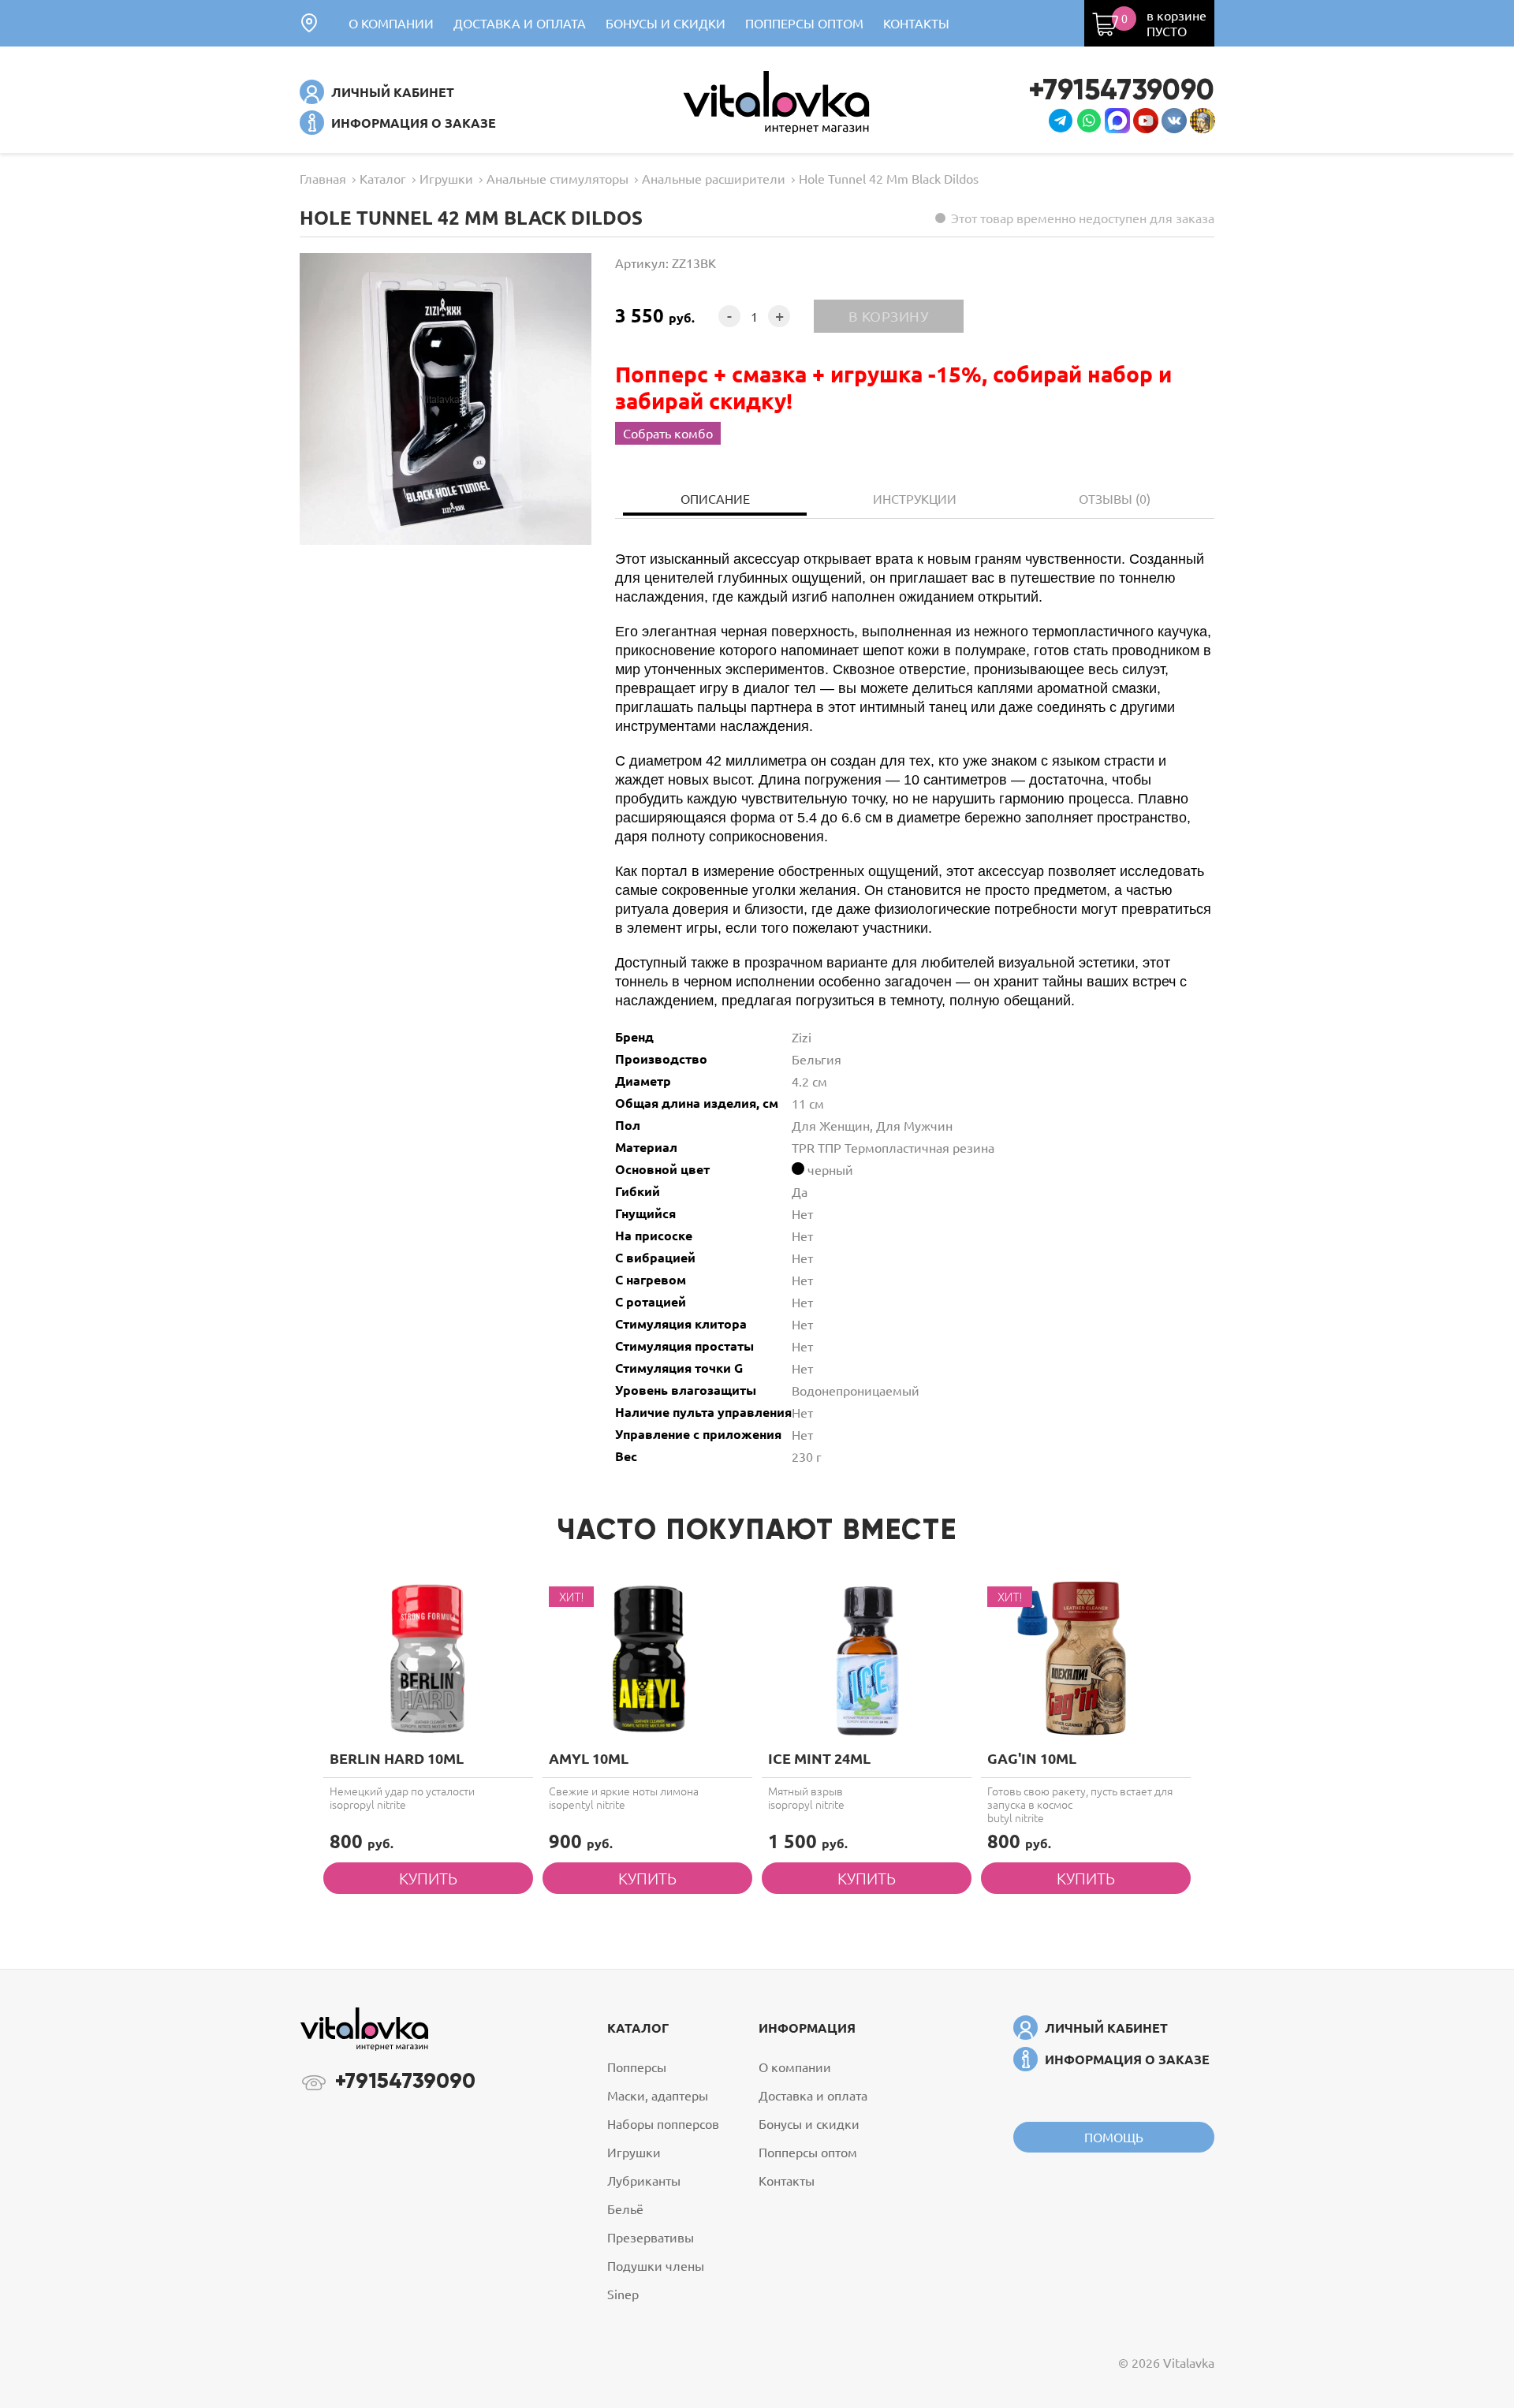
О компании (391, 23)
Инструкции (915, 498)
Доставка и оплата (520, 23)
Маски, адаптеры (658, 2095)
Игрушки (634, 2152)
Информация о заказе (414, 123)
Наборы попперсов (663, 2123)
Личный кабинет (393, 92)
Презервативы (651, 2237)
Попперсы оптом (804, 23)
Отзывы (1115, 498)
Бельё (625, 2209)
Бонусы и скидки (666, 23)
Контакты (916, 23)
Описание (715, 498)
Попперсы (637, 2067)
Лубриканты (644, 2180)
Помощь (1114, 2137)
